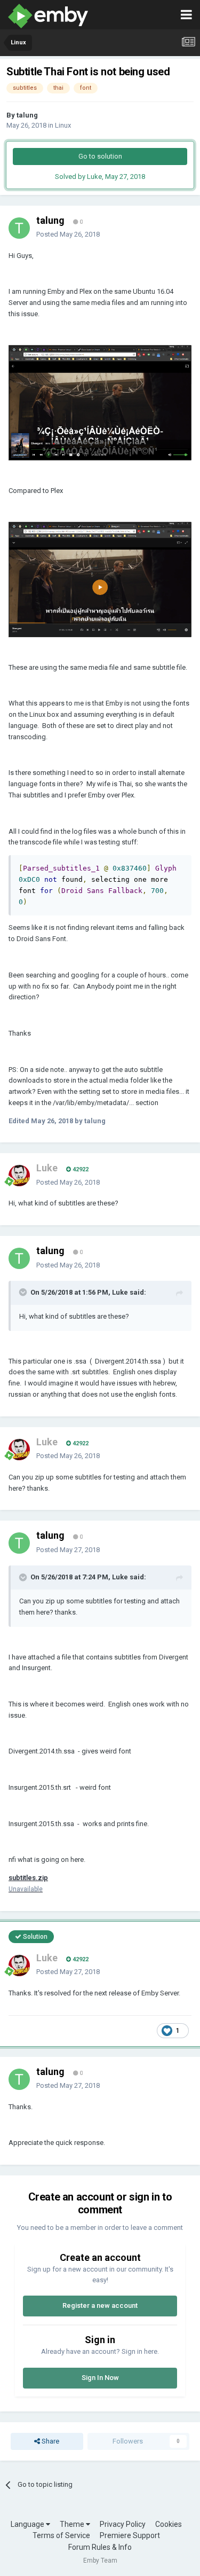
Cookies (169, 2524)
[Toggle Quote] (24, 1292)
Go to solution (100, 156)
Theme (73, 2524)
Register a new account (100, 2305)
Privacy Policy (123, 2524)
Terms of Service (61, 2535)
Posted (68, 234)
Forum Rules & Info (100, 2547)
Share (50, 2441)
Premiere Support (130, 2535)
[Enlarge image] (100, 402)
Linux (63, 125)
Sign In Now (100, 2378)
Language (28, 2524)
